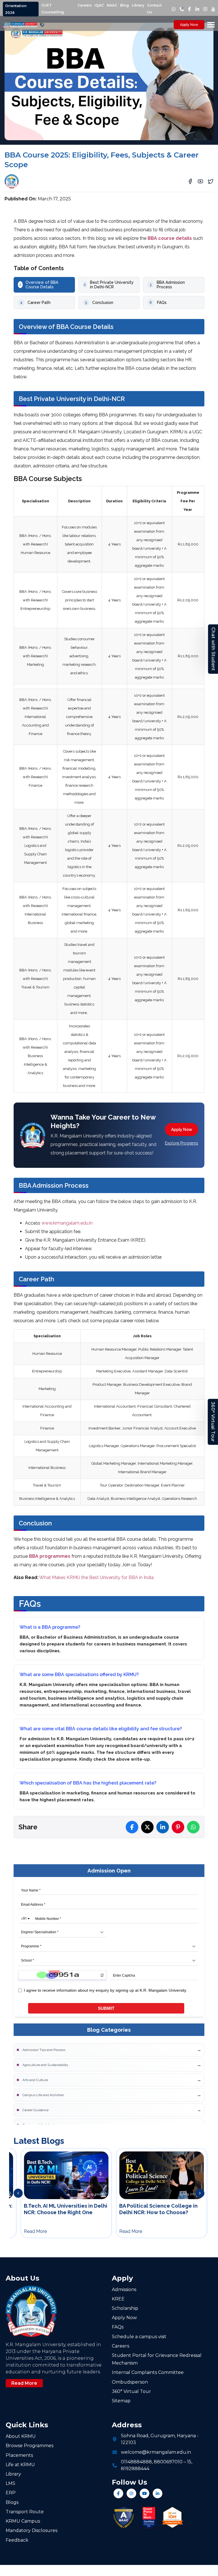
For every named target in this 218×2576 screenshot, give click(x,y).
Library (138, 5)
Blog (124, 5)
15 (189, 2462)
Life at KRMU (20, 2465)
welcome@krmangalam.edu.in (156, 2452)
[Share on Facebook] (132, 1827)
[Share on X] (147, 1827)
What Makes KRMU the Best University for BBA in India (96, 1577)
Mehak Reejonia (41, 179)
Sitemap (121, 2401)
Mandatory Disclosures (32, 2530)
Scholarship (125, 2308)
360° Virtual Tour (213, 1422)
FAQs (118, 2327)
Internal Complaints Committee (148, 2372)
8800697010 (168, 2462)
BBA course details (170, 238)
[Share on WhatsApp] (193, 1827)
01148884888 (136, 2462)
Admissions (124, 2290)
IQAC (99, 5)
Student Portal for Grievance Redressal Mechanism (157, 2359)
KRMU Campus (23, 2521)
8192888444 (135, 2469)
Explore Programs (182, 1143)
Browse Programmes (30, 2446)
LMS (11, 2483)
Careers (85, 5)
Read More (24, 2383)
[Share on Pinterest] (178, 1827)
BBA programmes (50, 1556)
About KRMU (21, 2436)
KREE (118, 2299)
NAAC (112, 5)
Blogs (12, 2502)
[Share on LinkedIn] (163, 1827)
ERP (11, 2493)
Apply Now (189, 25)
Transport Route (25, 2512)
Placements (19, 2455)
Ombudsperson (130, 2382)
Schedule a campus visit (139, 2337)
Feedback (17, 2540)
